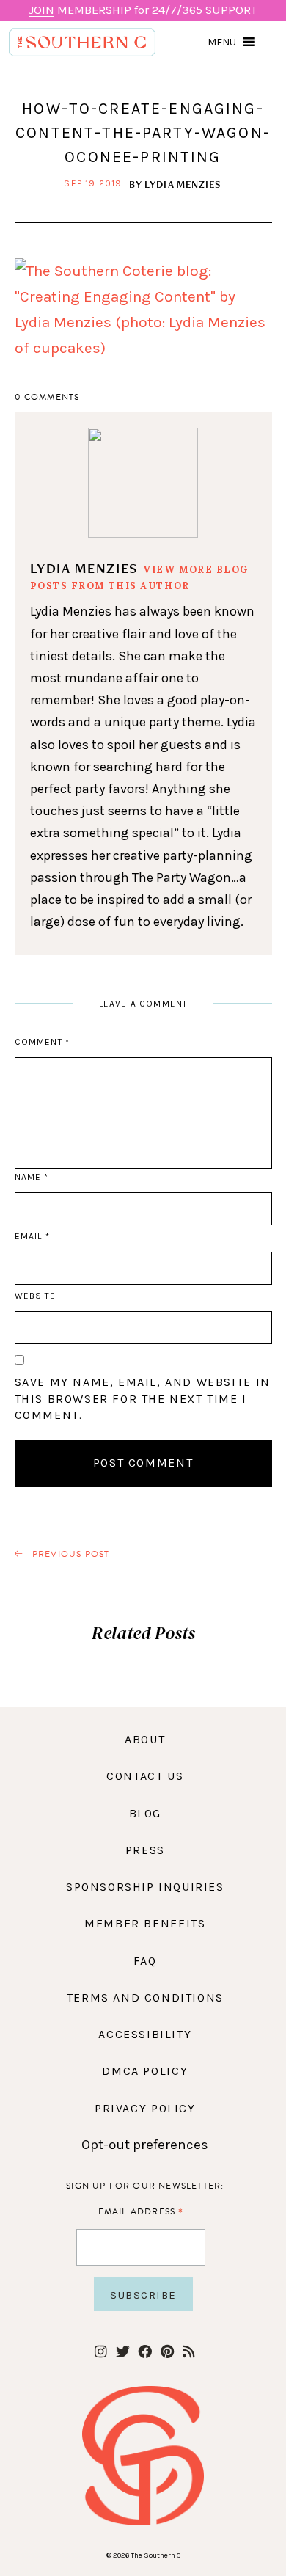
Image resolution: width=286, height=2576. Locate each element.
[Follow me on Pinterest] (167, 2353)
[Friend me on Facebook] (145, 2353)
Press (145, 1850)
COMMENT (42, 1042)
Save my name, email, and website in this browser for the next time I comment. (143, 1398)
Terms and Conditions (145, 1997)
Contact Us (145, 1776)
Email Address (141, 2211)
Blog (145, 1813)
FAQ (145, 1961)
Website (35, 1296)
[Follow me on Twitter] (123, 2353)
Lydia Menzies (183, 184)
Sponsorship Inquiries (145, 1887)
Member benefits (145, 1923)
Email (32, 1236)
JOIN (41, 10)
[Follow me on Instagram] (101, 2353)
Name (32, 1177)
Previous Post (70, 1554)
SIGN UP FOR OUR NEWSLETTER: (145, 2186)
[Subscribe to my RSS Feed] (189, 2353)
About (145, 1739)
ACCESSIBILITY (145, 2034)
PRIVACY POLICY (145, 2108)
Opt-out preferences (145, 2145)
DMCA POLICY (145, 2071)
